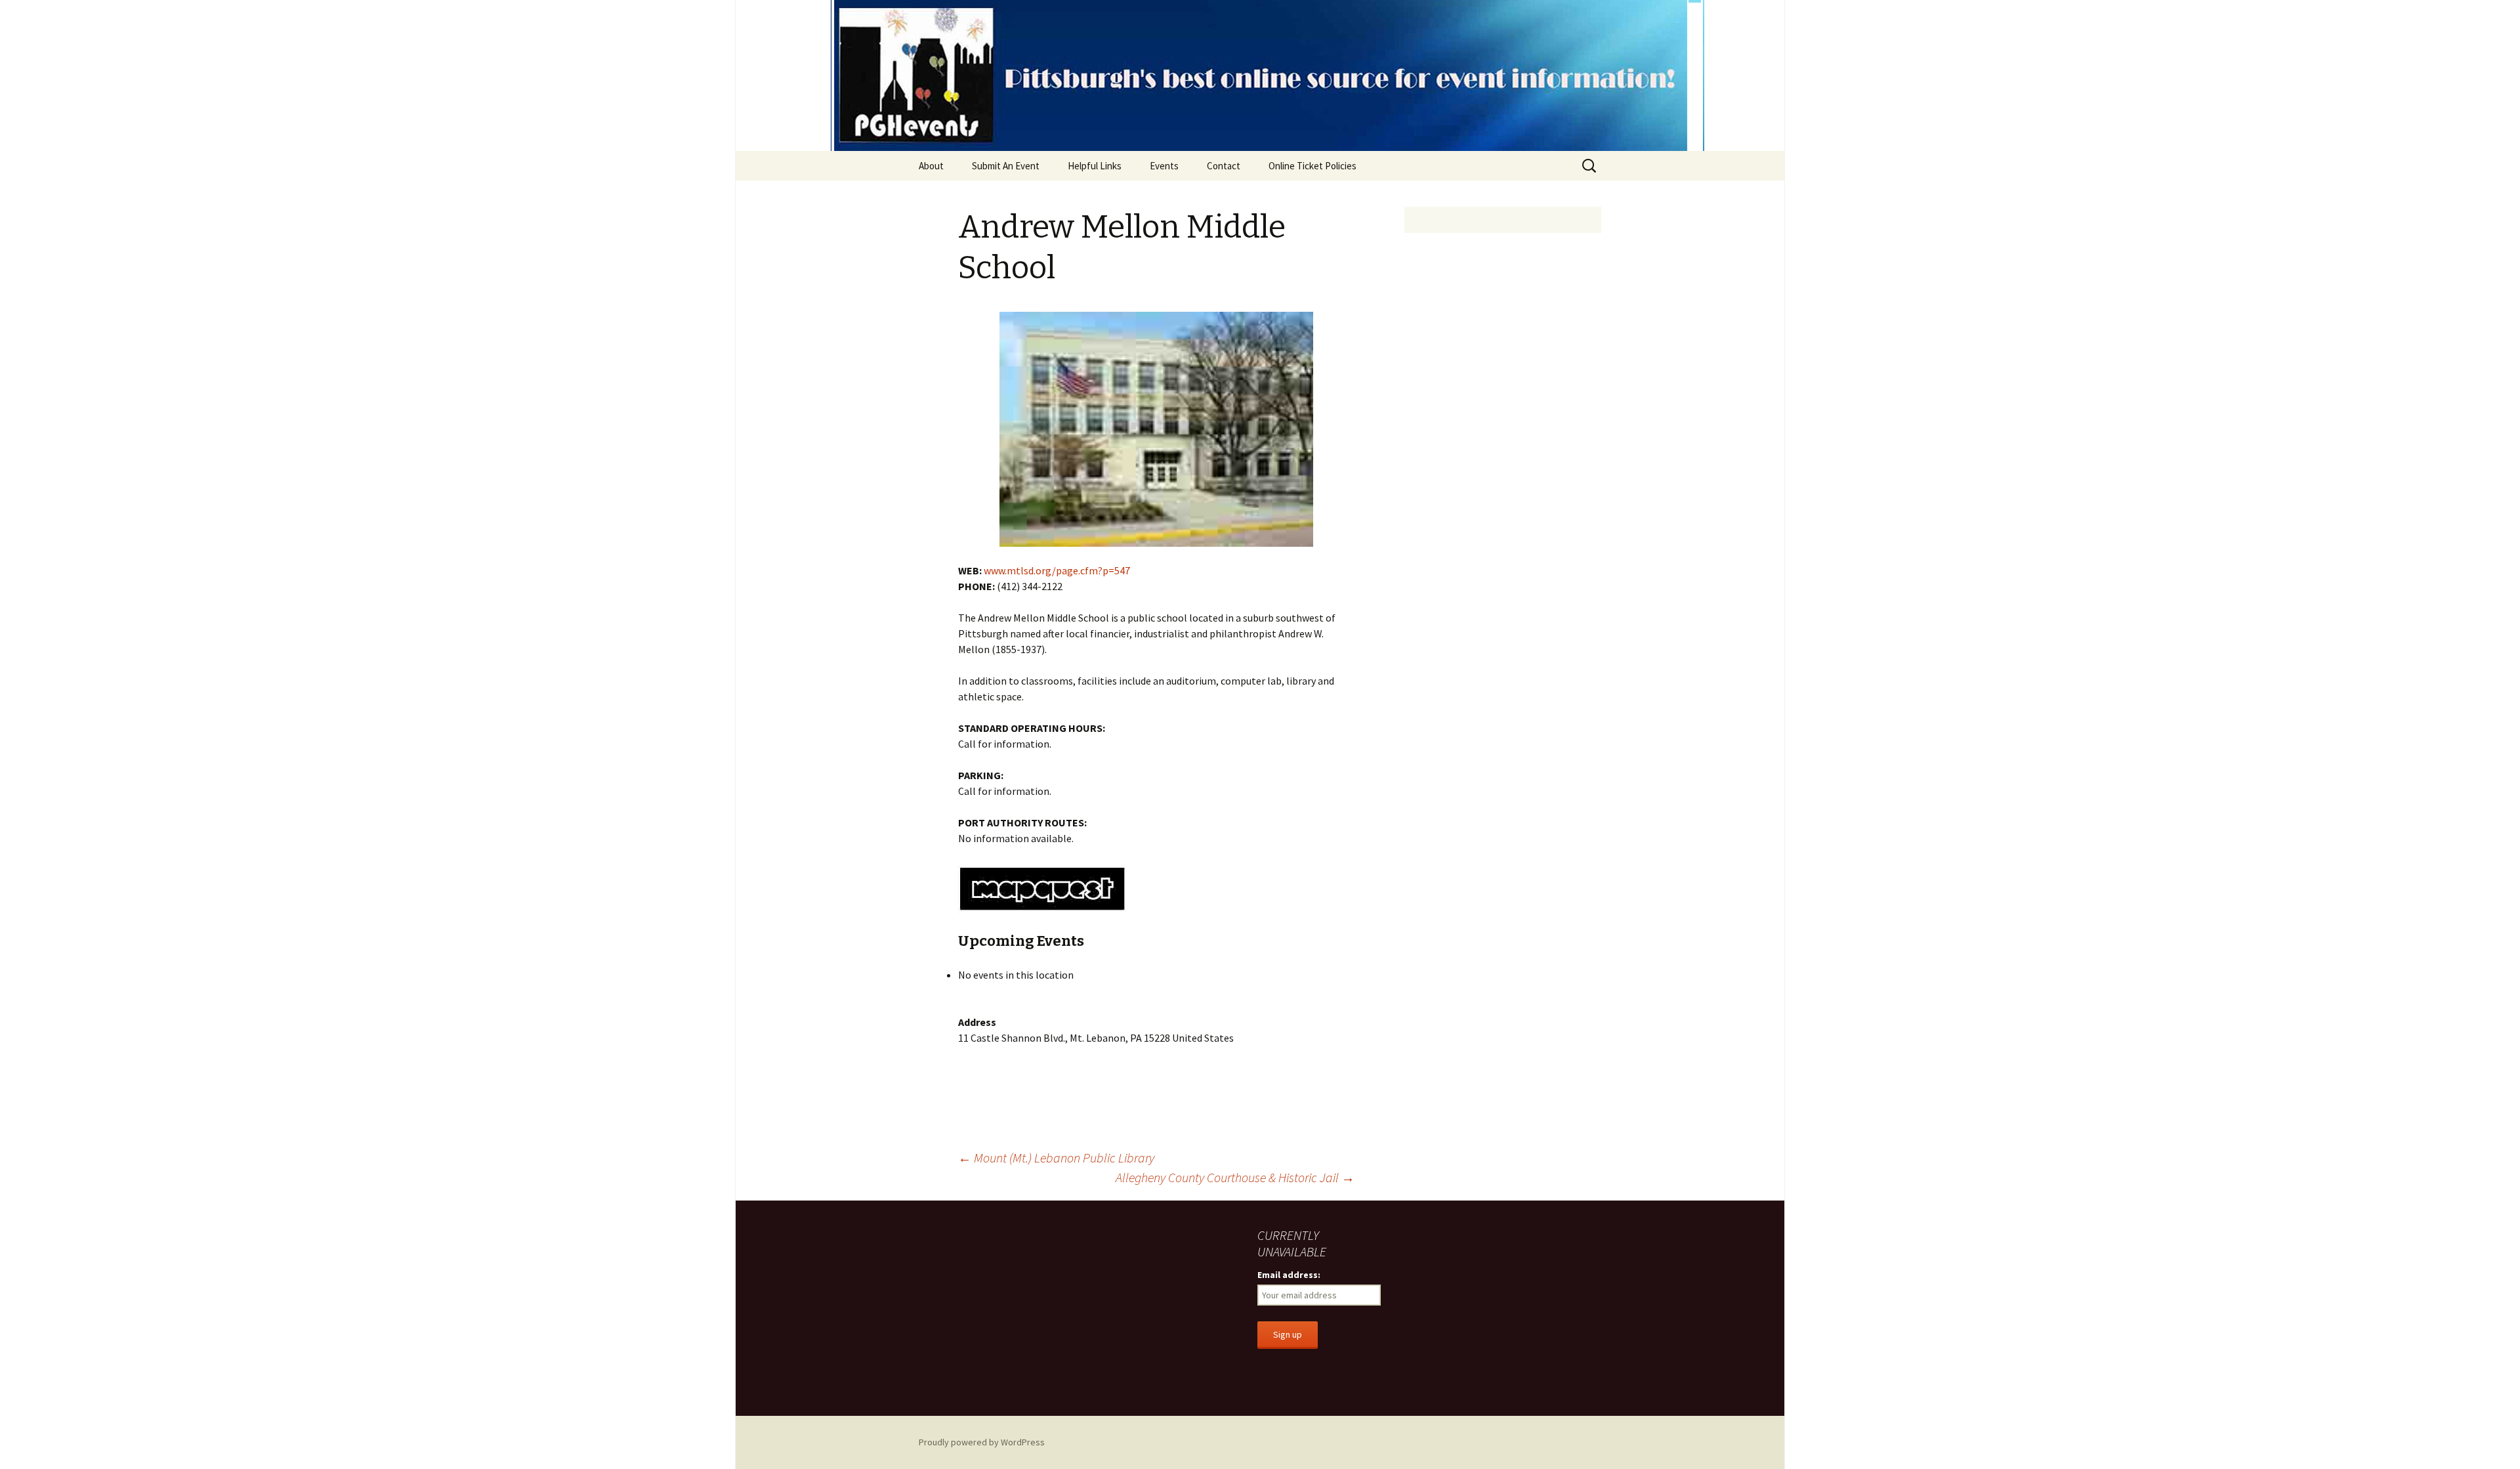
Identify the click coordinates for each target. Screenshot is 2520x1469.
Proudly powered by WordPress (982, 1442)
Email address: (1289, 1275)
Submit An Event (1006, 166)
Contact (1224, 166)
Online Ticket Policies (1312, 166)
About (931, 166)
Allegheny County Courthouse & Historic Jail (1235, 1177)
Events (1164, 166)
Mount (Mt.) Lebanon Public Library (1056, 1158)
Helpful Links (1095, 166)
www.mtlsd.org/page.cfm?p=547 (1057, 570)
